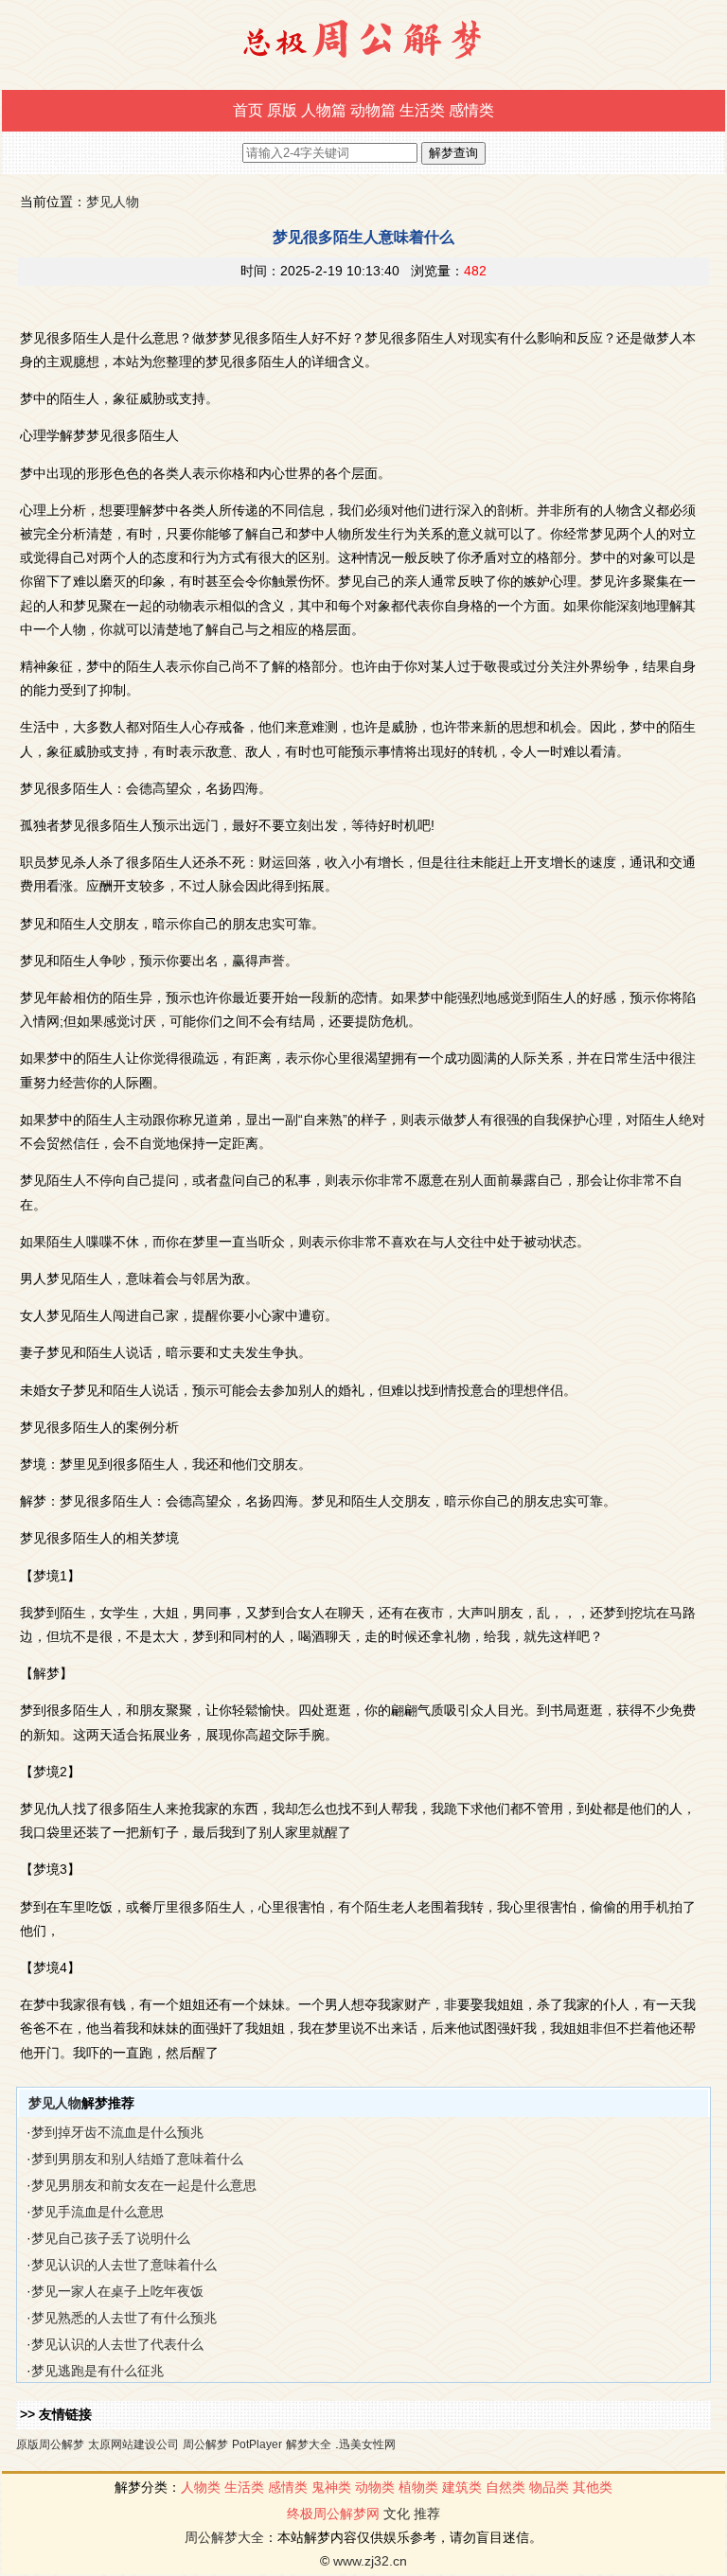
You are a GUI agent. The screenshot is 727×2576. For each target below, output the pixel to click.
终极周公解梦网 (333, 2514)
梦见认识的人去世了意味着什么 (124, 2265)
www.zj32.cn (370, 2561)
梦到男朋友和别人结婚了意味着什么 (137, 2159)
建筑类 (462, 2487)
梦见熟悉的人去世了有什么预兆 (124, 2318)
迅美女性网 (367, 2444)
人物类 (201, 2487)
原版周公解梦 (50, 2444)
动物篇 (373, 110)
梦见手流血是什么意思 (98, 2212)
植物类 (418, 2487)
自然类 (505, 2487)
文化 (397, 2514)
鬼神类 (331, 2487)
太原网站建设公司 (133, 2444)
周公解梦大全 (224, 2537)
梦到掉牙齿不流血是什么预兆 (117, 2132)
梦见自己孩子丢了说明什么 (111, 2238)
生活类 (422, 110)
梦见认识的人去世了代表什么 (117, 2344)
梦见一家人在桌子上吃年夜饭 (117, 2291)
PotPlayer (257, 2444)
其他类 (593, 2487)
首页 (248, 110)
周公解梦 (205, 2444)
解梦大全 (309, 2444)
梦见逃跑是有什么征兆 (98, 2371)
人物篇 (324, 110)
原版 (282, 110)
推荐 (427, 2514)
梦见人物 (113, 202)
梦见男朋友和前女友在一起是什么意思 (144, 2185)
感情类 (471, 110)
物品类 (549, 2487)
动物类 (375, 2487)
